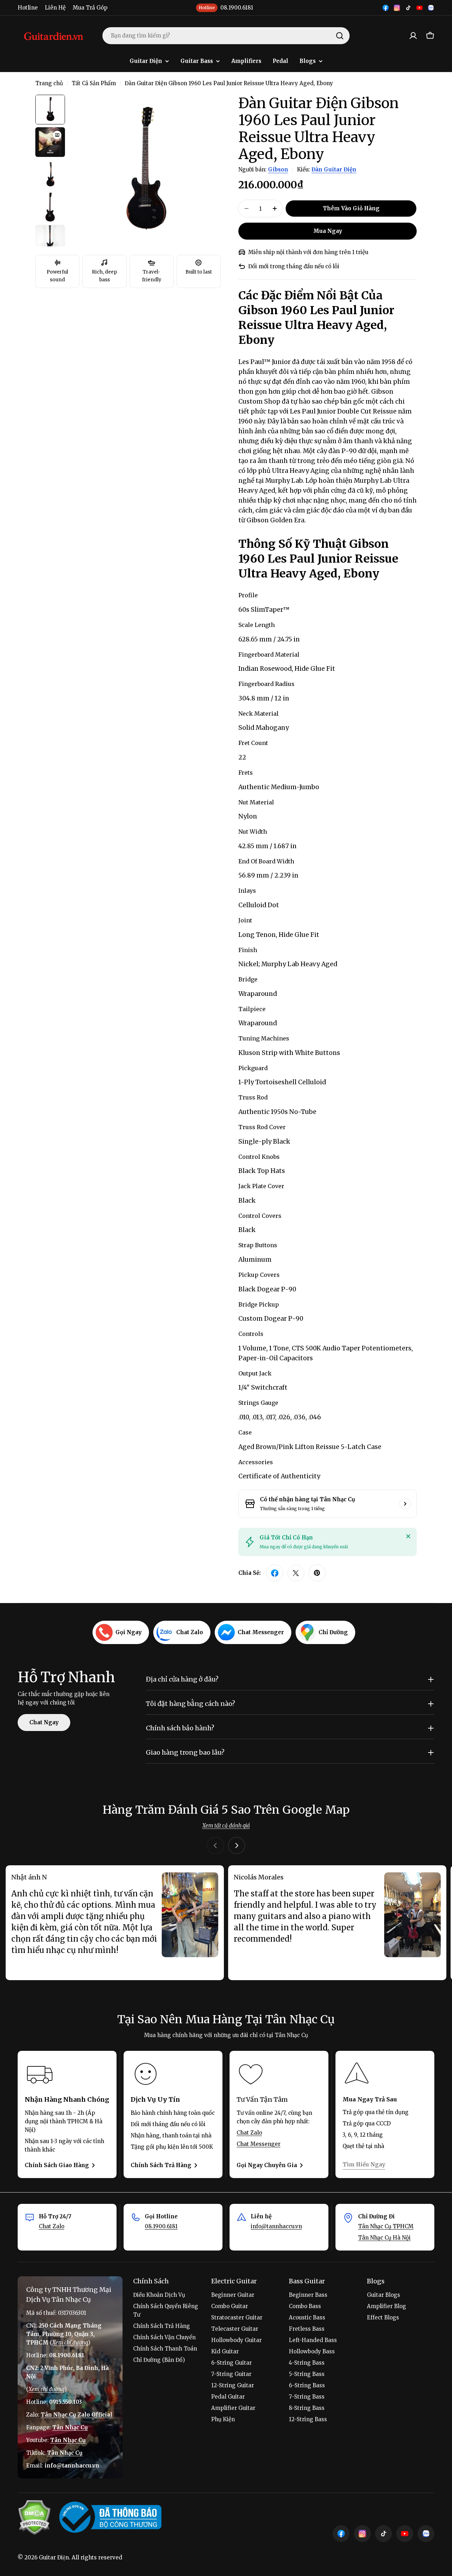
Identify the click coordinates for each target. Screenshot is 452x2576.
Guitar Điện (54, 2557)
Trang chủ (49, 83)
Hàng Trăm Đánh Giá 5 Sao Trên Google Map (226, 1810)
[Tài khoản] (413, 36)
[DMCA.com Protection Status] (34, 2517)
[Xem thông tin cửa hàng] (405, 1504)
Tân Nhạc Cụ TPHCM (386, 2226)
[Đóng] (408, 1536)
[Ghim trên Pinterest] (317, 1573)
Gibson (278, 169)
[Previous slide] (215, 1846)
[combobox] (226, 36)
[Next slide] (237, 1846)
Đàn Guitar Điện (334, 169)
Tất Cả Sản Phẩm (94, 83)
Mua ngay (328, 231)
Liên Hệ (55, 8)
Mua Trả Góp (90, 8)
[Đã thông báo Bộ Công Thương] (110, 2517)
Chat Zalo (249, 2133)
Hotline (28, 8)
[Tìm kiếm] (340, 36)
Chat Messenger (258, 2144)
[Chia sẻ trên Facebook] (275, 1573)
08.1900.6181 (161, 2226)
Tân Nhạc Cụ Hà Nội (384, 2238)
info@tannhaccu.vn (276, 2226)
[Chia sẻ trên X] (296, 1573)
